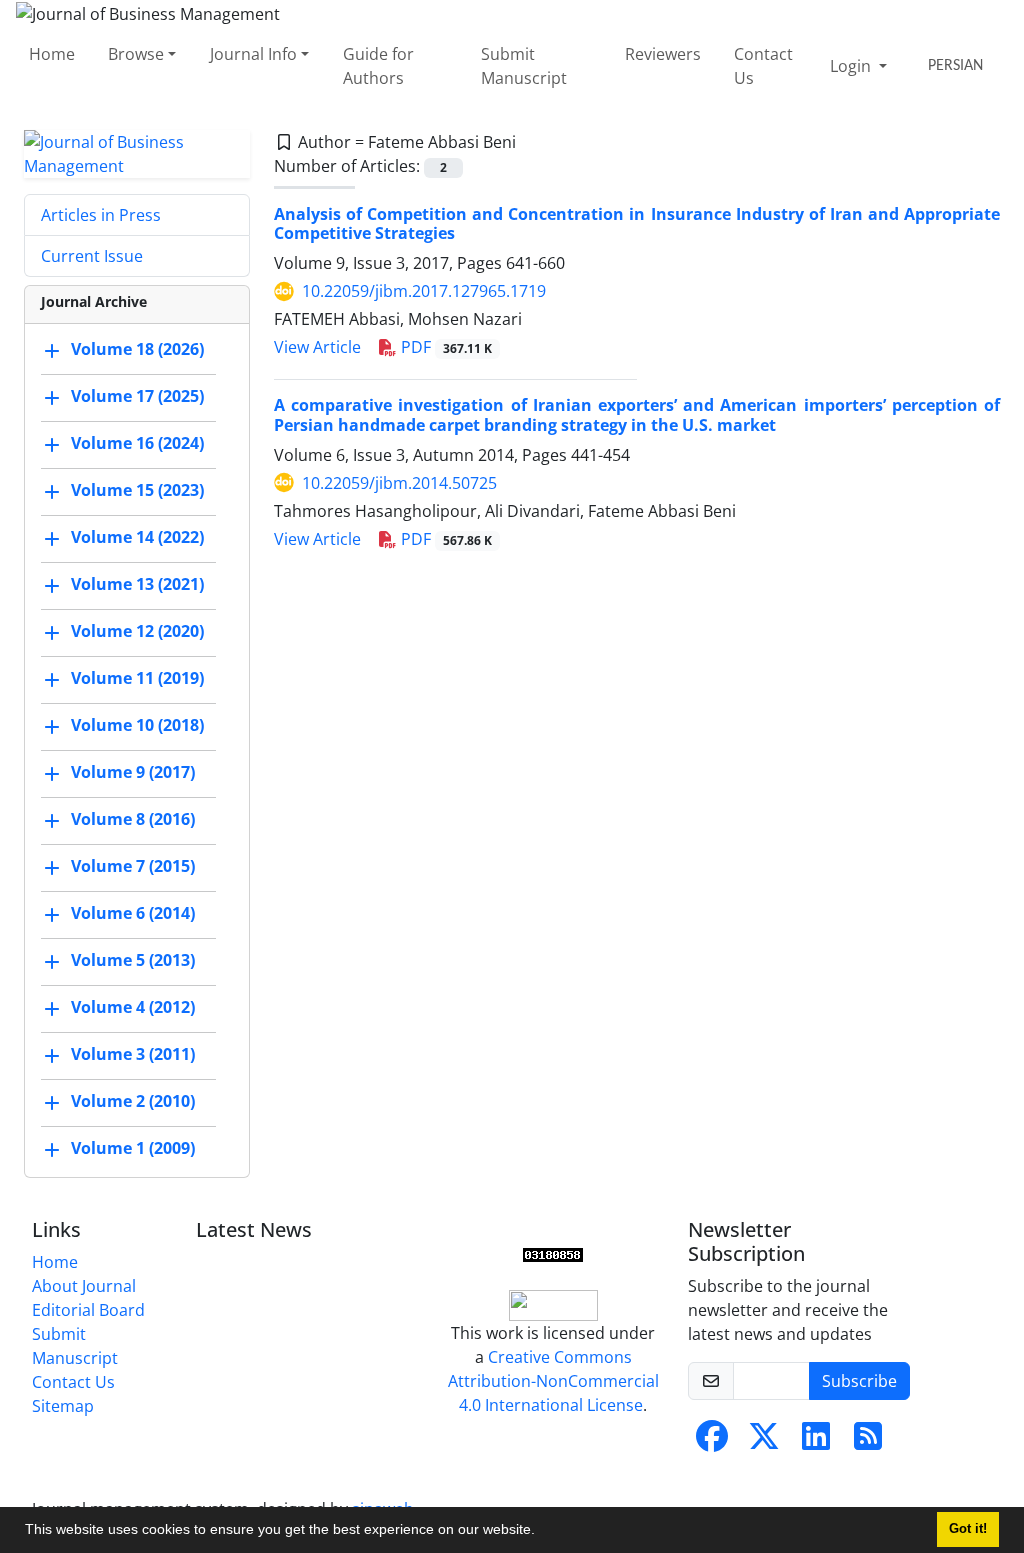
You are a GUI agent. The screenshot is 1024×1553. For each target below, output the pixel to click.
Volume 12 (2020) (137, 631)
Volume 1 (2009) (133, 1148)
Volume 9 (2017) (133, 772)
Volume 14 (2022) (137, 537)
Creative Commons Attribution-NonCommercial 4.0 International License (553, 1381)
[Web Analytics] (553, 1254)
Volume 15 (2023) (137, 490)
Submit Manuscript (524, 66)
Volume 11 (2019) (137, 678)
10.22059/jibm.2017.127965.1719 (424, 291)
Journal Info (253, 54)
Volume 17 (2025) (137, 396)
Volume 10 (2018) (137, 725)
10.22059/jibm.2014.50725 (399, 483)
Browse (136, 54)
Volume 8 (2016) (133, 819)
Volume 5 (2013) (133, 960)
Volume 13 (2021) (137, 584)
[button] (542, 1532)
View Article (317, 347)
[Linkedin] (816, 1442)
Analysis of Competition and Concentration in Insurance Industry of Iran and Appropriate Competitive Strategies (637, 223)
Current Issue (92, 256)
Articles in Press (101, 215)
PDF (444, 347)
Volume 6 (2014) (133, 913)
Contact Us (763, 66)
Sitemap (63, 1406)
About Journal (84, 1286)
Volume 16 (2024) (137, 443)
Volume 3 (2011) (133, 1054)
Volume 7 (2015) (133, 866)
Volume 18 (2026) (137, 349)
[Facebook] (712, 1442)
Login (852, 66)
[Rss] (868, 1442)
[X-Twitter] (764, 1442)
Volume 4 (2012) (133, 1007)
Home (52, 54)
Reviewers (663, 54)
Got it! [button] (968, 1529)
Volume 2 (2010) (133, 1101)
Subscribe (859, 1381)
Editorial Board (88, 1310)
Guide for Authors (378, 66)
